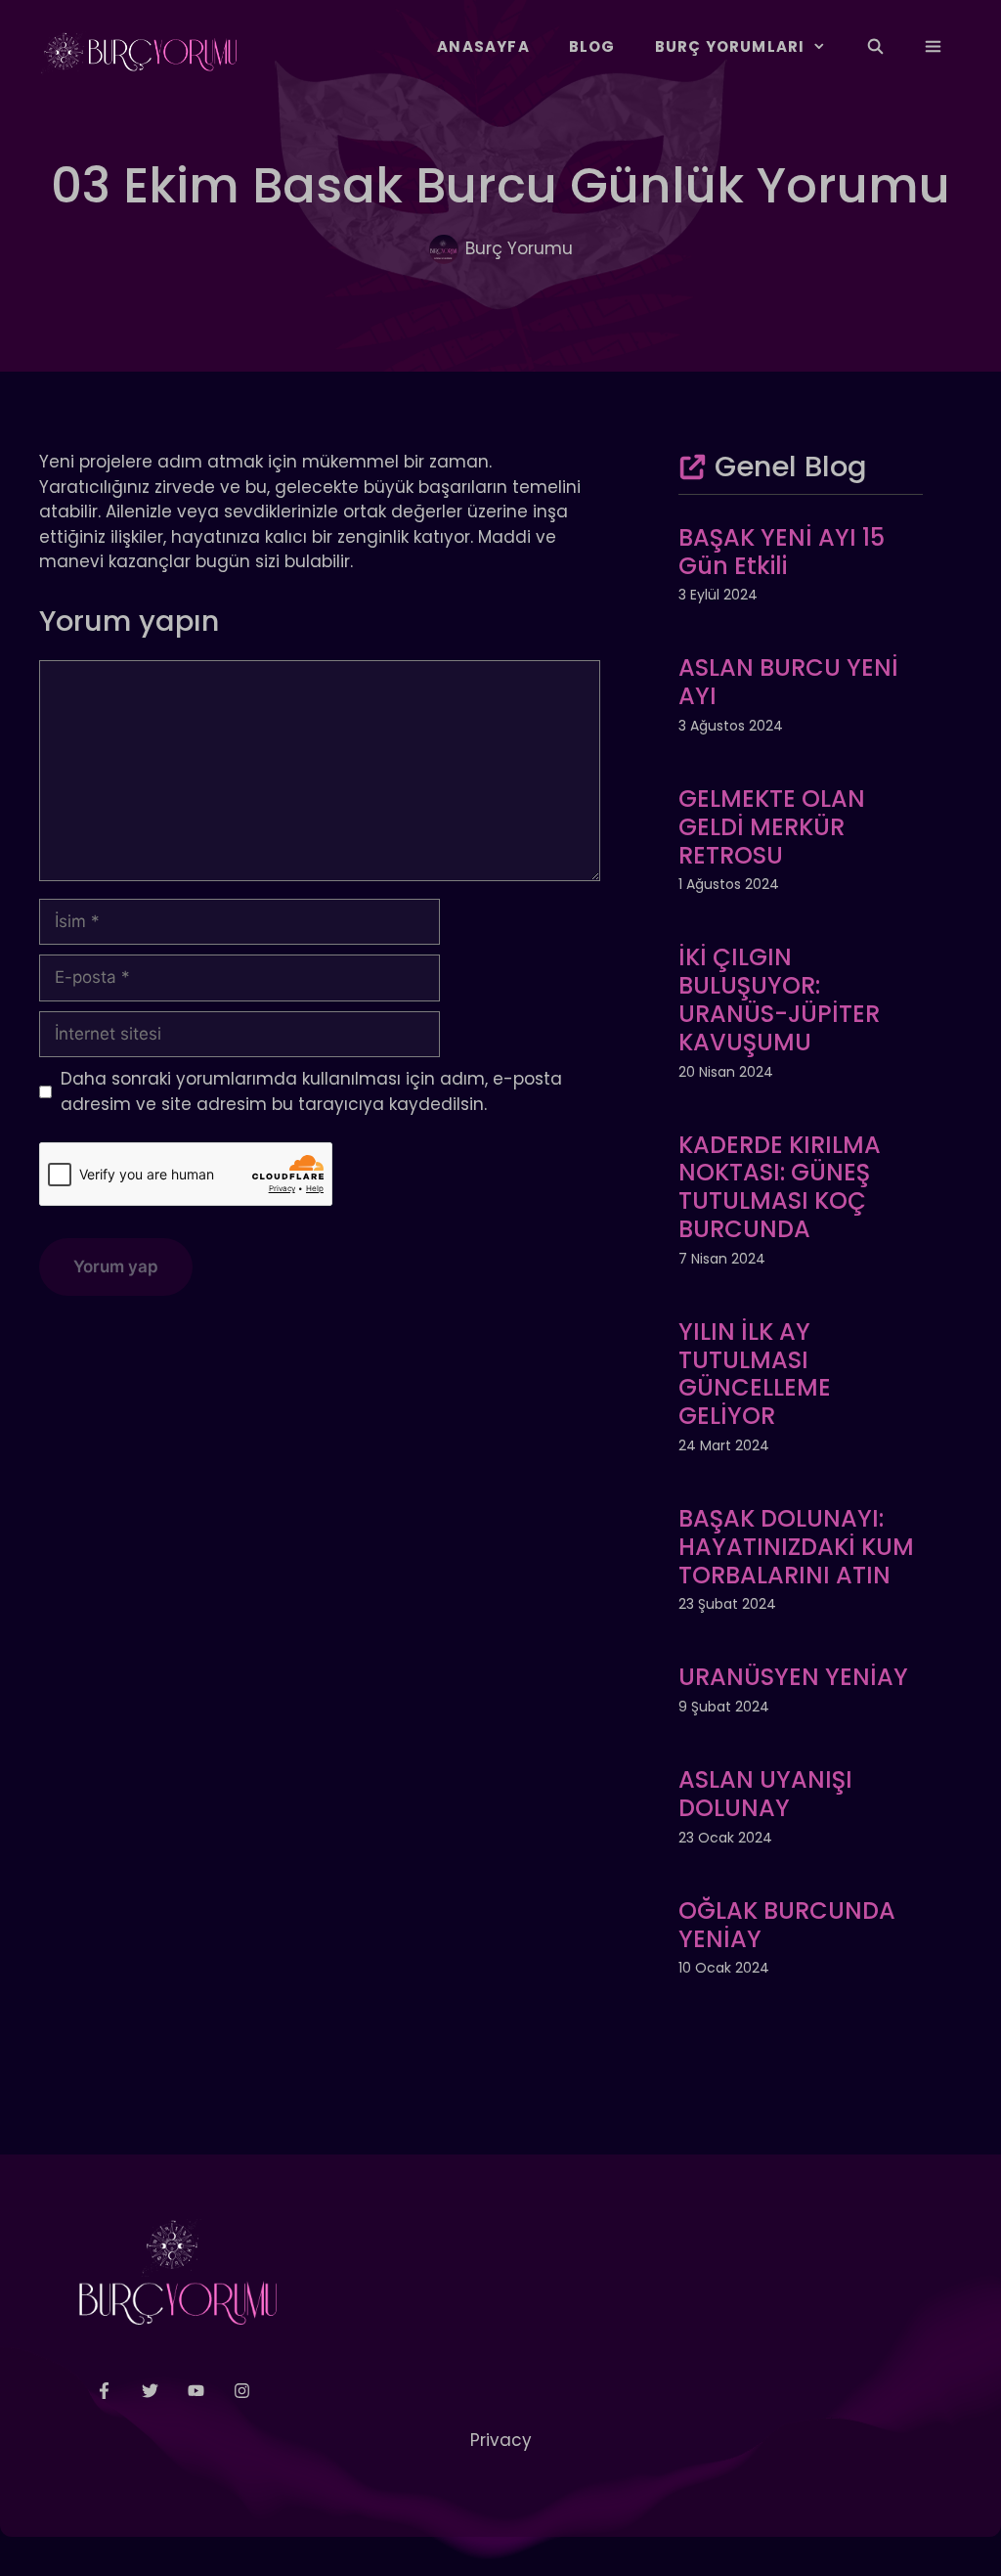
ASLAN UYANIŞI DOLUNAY (765, 1794)
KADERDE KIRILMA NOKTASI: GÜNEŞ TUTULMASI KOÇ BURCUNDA (780, 1187)
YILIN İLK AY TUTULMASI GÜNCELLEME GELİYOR (755, 1374)
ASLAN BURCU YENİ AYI (788, 682)
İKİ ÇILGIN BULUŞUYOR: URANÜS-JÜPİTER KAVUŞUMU (779, 999)
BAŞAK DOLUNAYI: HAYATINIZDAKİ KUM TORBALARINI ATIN (796, 1547)
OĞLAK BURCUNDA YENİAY (787, 1925)
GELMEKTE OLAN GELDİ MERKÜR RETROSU (772, 827)
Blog (592, 46)
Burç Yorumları (730, 46)
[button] (933, 47)
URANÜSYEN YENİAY (793, 1677)
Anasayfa (483, 46)
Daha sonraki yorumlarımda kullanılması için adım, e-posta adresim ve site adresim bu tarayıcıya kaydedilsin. (311, 1091)
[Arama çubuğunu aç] (874, 47)
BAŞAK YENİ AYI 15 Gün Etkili (782, 552)
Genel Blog (791, 466)
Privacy (501, 2440)
